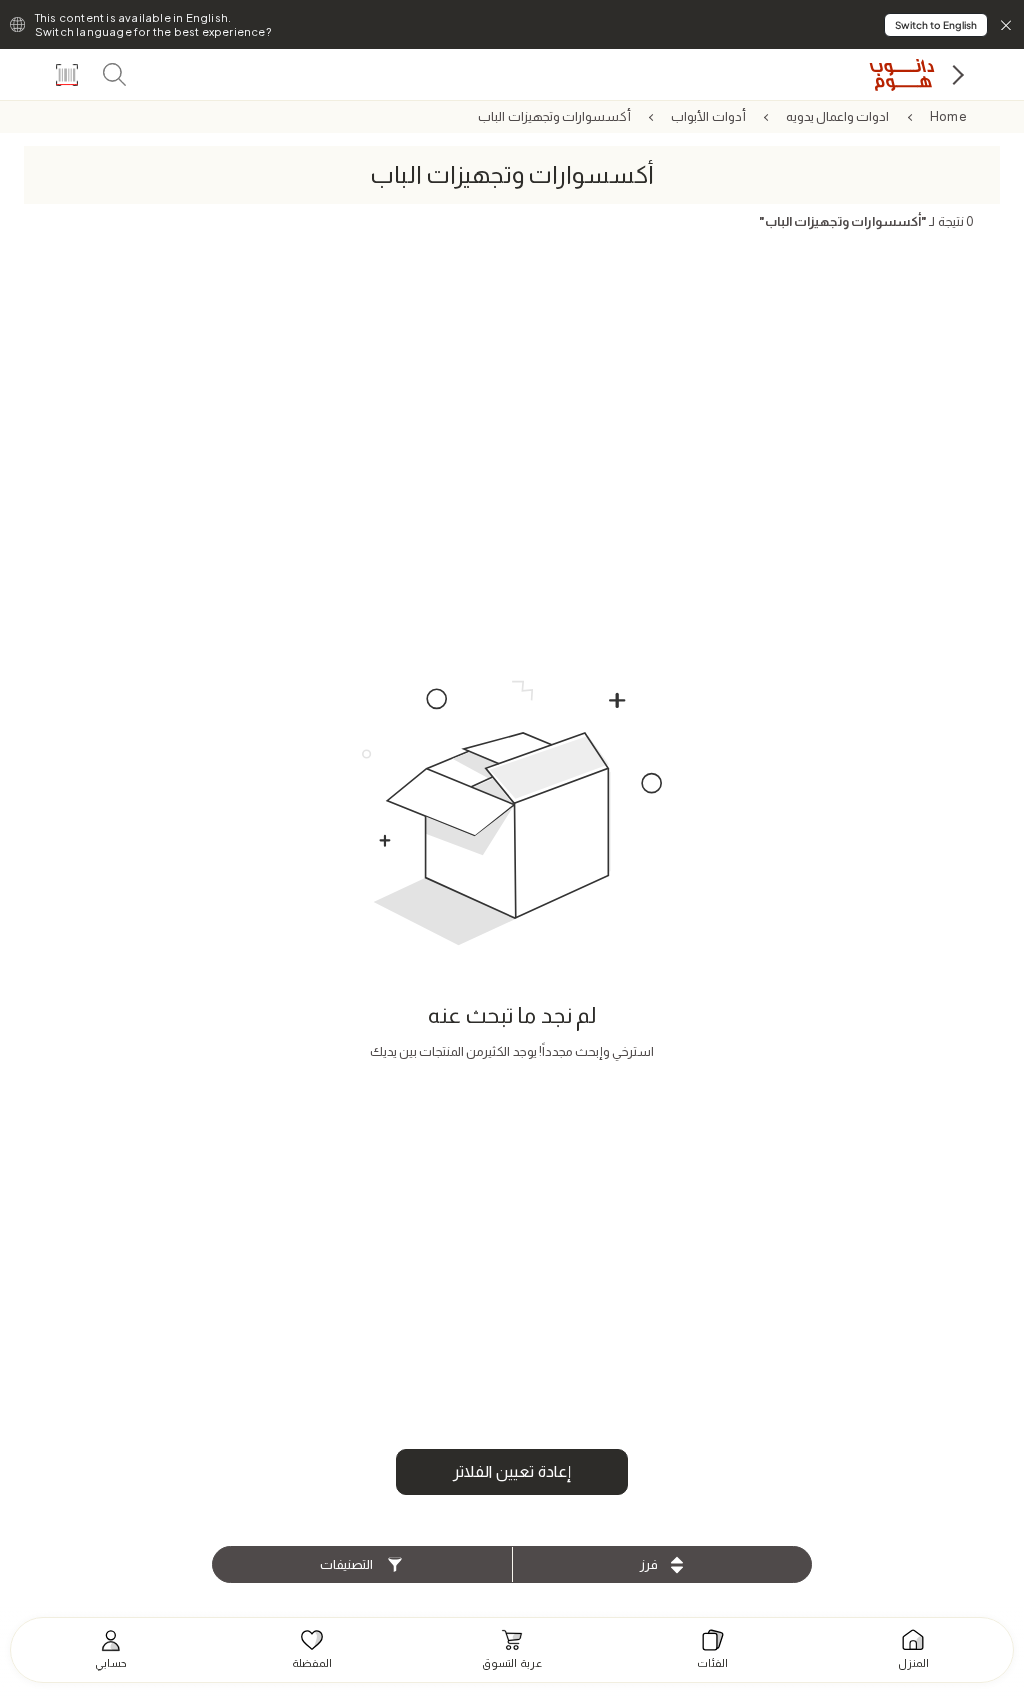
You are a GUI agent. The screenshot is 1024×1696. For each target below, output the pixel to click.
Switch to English (936, 25)
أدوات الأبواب (708, 116)
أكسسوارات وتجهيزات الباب (554, 116)
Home (948, 116)
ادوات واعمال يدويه (837, 116)
